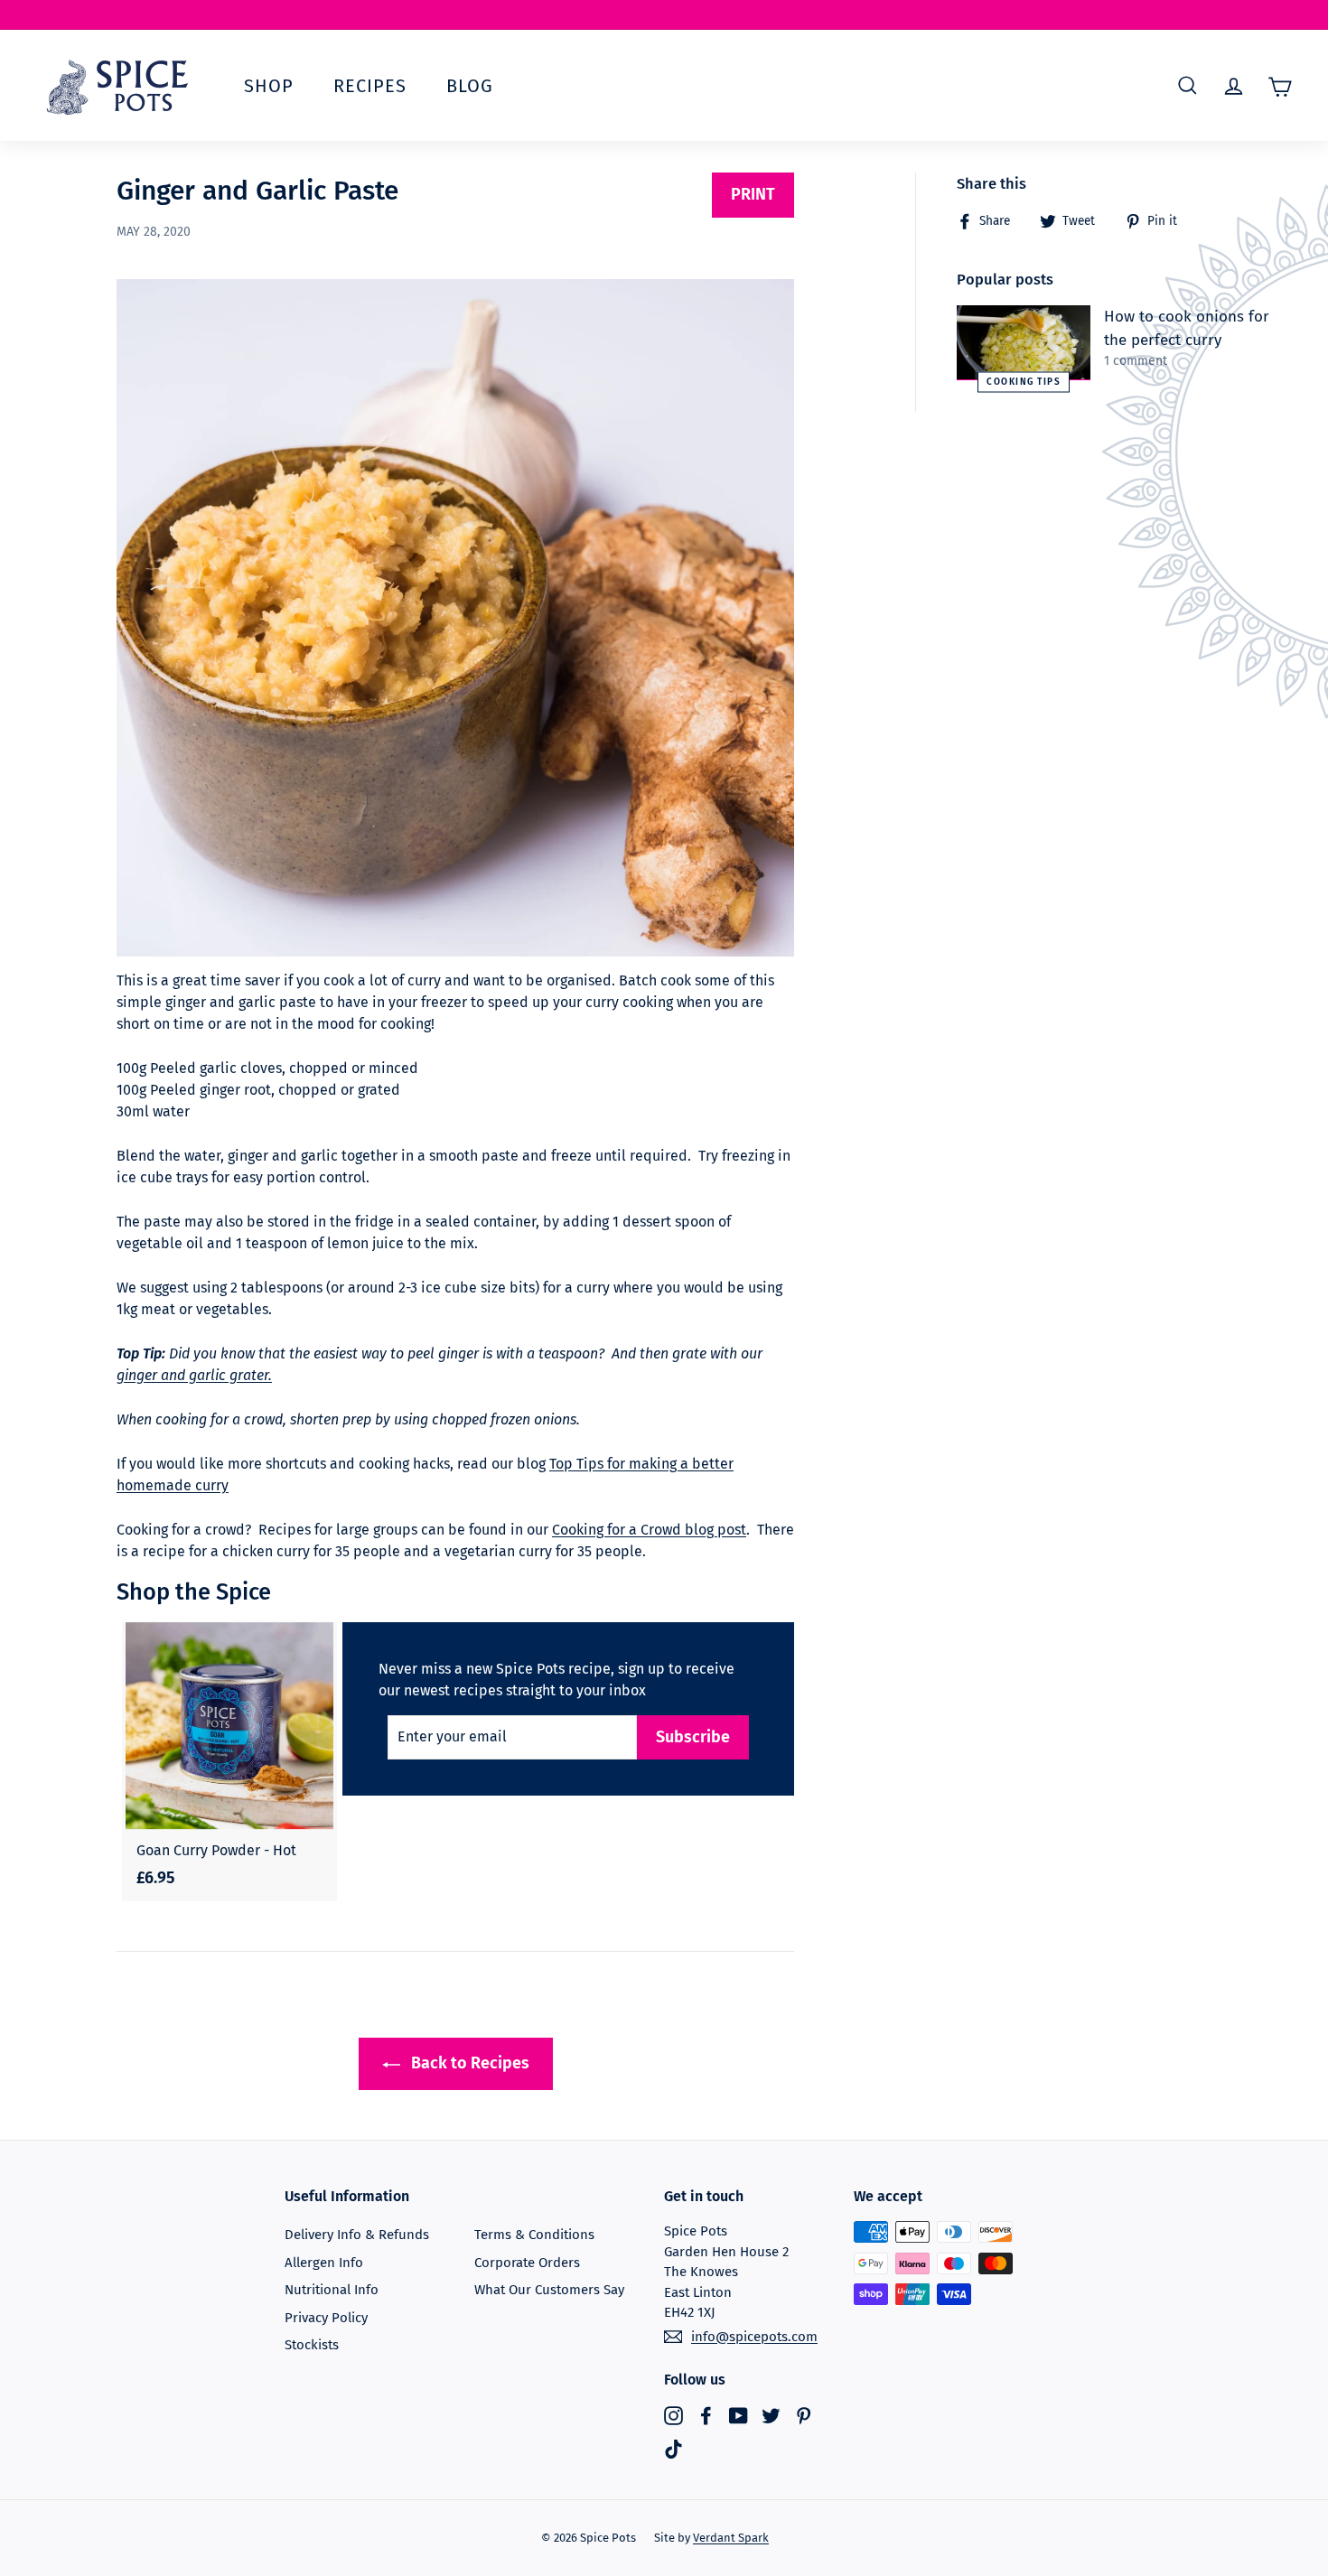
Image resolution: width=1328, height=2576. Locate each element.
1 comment (1136, 361)
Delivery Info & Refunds (357, 2235)
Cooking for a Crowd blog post (649, 1530)
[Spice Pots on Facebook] (706, 2415)
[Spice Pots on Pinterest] (804, 2415)
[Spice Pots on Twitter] (771, 2415)
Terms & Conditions (534, 2235)
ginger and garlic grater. (194, 1375)
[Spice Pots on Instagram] (673, 2415)
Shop (269, 86)
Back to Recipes (468, 2063)
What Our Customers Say (549, 2290)
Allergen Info (324, 2263)
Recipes (370, 86)
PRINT (753, 194)
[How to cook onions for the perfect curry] (1024, 343)
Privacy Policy (326, 2318)
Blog (470, 86)
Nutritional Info (332, 2290)
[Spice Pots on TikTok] (673, 2449)
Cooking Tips (1024, 382)
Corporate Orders (527, 2263)
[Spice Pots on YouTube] (739, 2415)
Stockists (312, 2345)
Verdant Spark (731, 2538)
